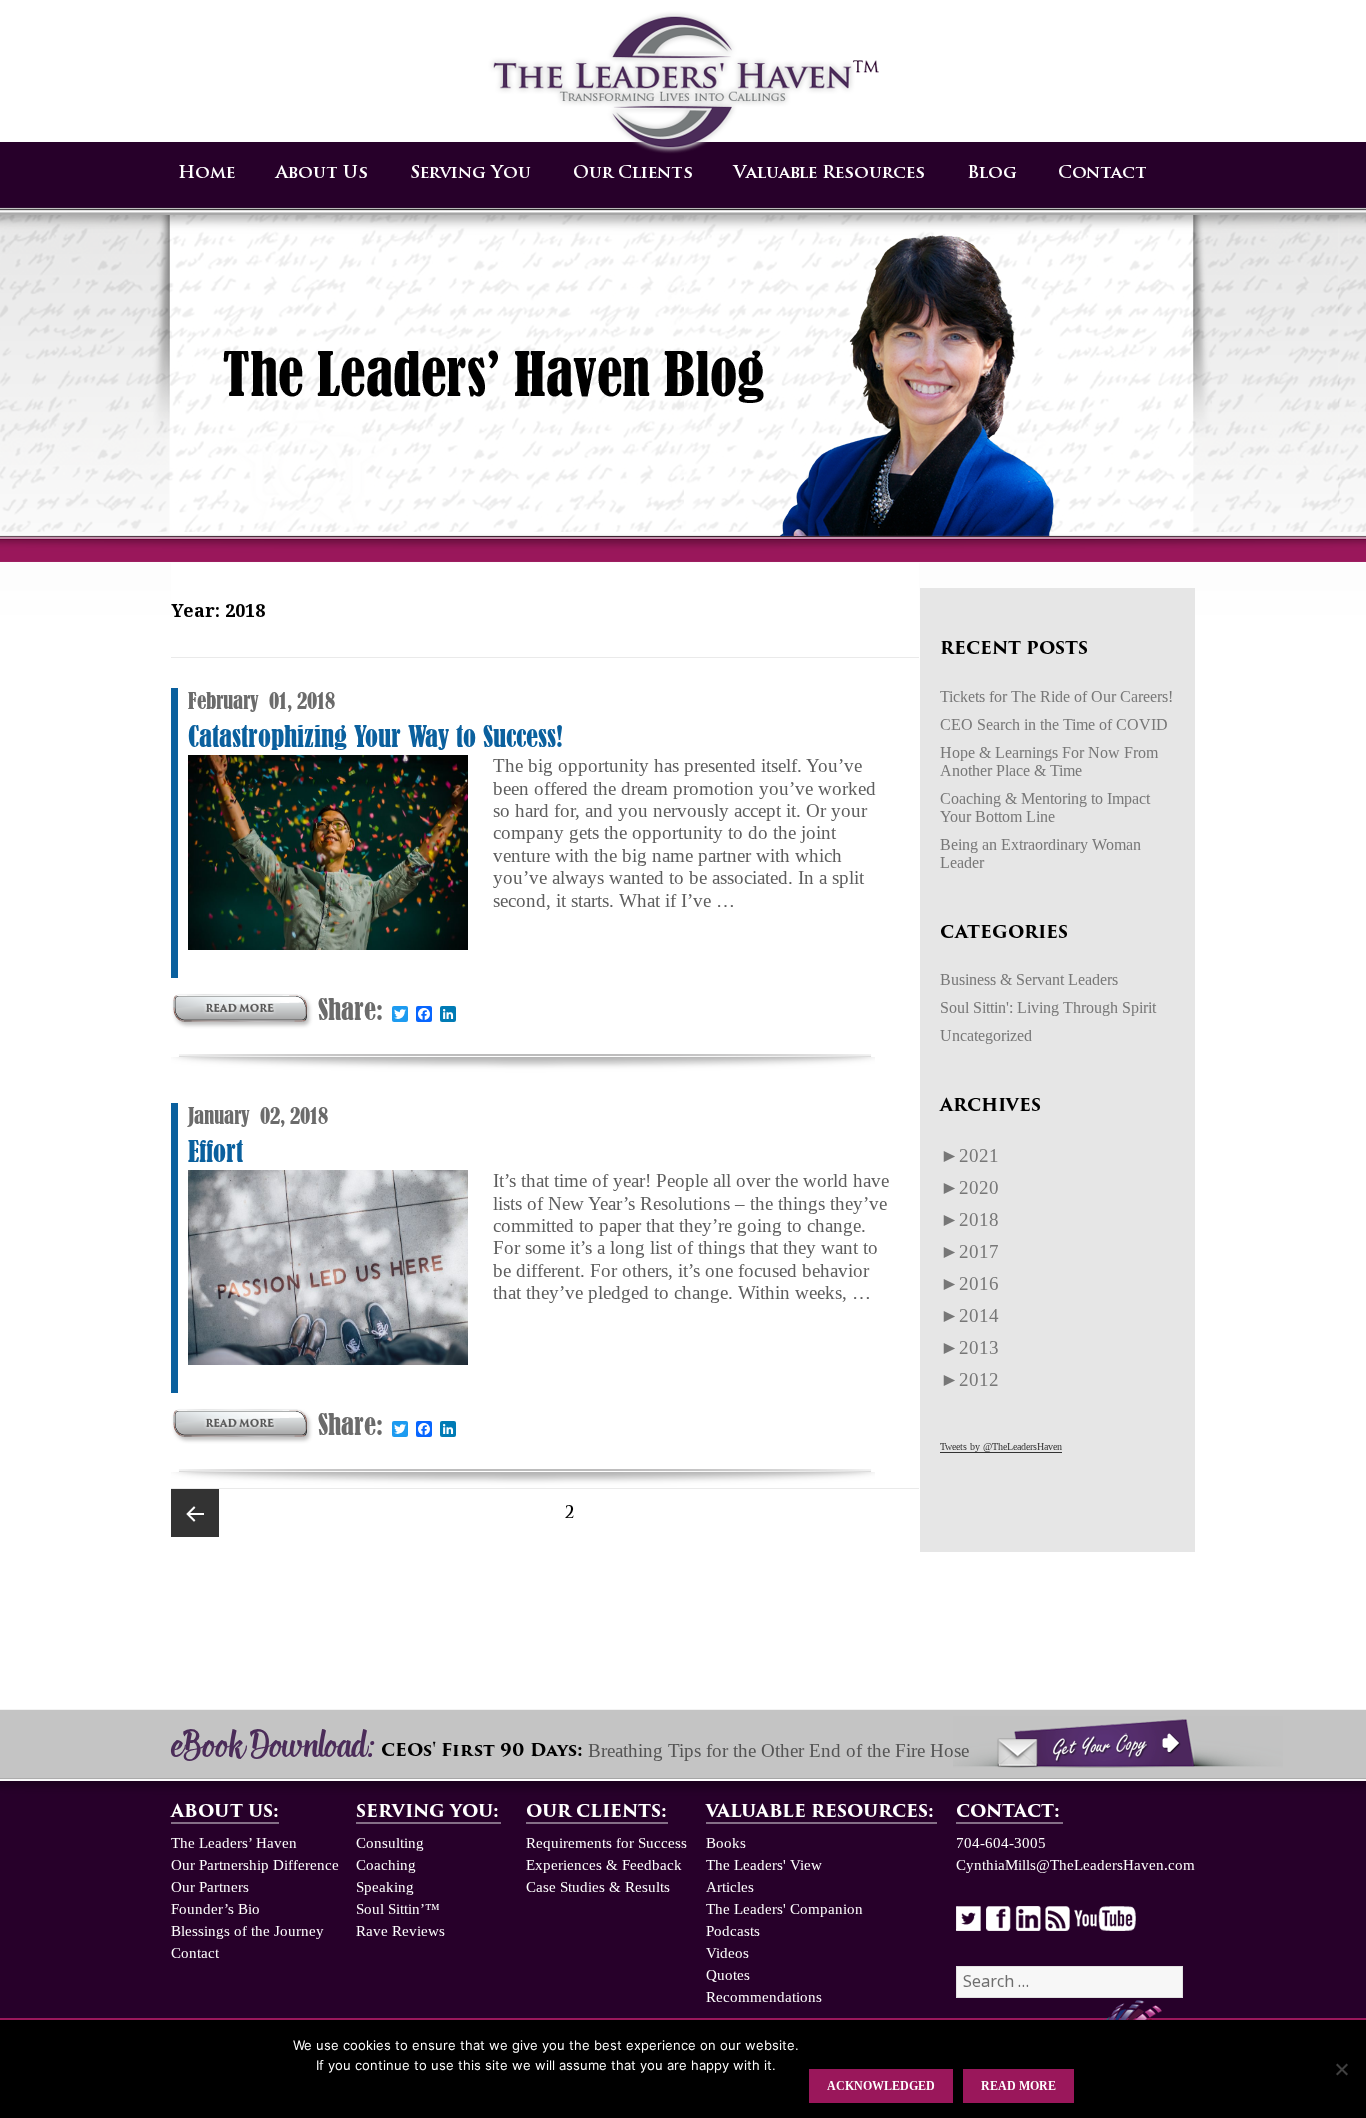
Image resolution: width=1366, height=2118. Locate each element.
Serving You (470, 173)
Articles (730, 1887)
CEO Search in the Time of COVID (1054, 724)
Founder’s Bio (215, 1909)
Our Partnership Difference (255, 1865)
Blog (992, 173)
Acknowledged (881, 2086)
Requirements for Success (606, 1843)
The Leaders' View (764, 1865)
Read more (1018, 2086)
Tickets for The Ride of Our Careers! (1056, 696)
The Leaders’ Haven (234, 1843)
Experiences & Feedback (604, 1865)
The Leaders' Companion (784, 1909)
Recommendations (764, 1997)
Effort (215, 1151)
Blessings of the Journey (247, 1931)
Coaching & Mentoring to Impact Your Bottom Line (1045, 807)
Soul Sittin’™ (398, 1909)
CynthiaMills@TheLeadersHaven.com (1075, 1865)
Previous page (195, 1513)
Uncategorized (986, 1035)
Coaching (386, 1865)
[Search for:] (1069, 1982)
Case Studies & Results (598, 1887)
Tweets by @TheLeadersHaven (1001, 1446)
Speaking (385, 1887)
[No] (1341, 2069)
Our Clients (633, 173)
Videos (727, 1953)
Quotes (728, 1975)
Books (726, 1843)
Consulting (390, 1843)
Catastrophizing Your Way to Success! (375, 736)
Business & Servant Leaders (1029, 979)
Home (206, 173)
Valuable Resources (829, 173)
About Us (322, 173)
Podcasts (733, 1931)
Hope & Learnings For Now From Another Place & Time (1049, 761)
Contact (1102, 173)
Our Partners (210, 1887)
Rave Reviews (400, 1931)
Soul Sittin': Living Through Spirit (1048, 1007)
